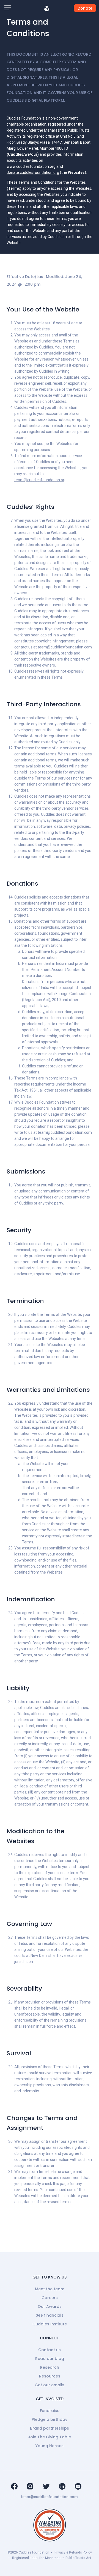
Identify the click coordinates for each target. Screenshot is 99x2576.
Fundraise (50, 2411)
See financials (50, 2315)
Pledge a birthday (50, 2419)
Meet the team (50, 2289)
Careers (50, 2298)
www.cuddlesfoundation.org (31, 166)
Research (50, 2367)
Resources (50, 2376)
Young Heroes (50, 2446)
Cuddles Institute (50, 2324)
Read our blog (50, 2359)
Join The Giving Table (50, 2437)
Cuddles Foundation (34, 2552)
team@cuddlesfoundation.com (65, 647)
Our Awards (50, 2306)
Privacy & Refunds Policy (73, 2552)
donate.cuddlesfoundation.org (33, 172)
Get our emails (50, 2385)
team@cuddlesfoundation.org (40, 480)
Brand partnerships (50, 2428)
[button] (8, 8)
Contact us (50, 2350)
